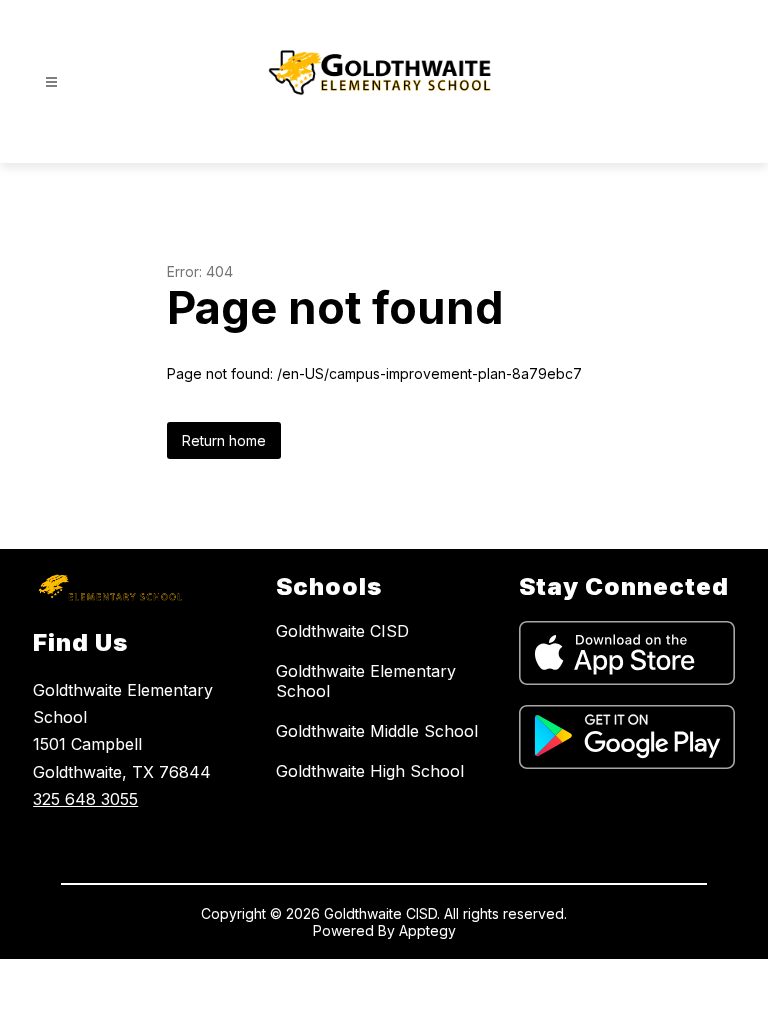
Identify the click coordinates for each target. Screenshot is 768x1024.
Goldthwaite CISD (342, 631)
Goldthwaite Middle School (377, 731)
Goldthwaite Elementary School (366, 681)
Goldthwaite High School (370, 771)
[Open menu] (51, 82)
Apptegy (427, 930)
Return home (224, 440)
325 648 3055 (85, 799)
